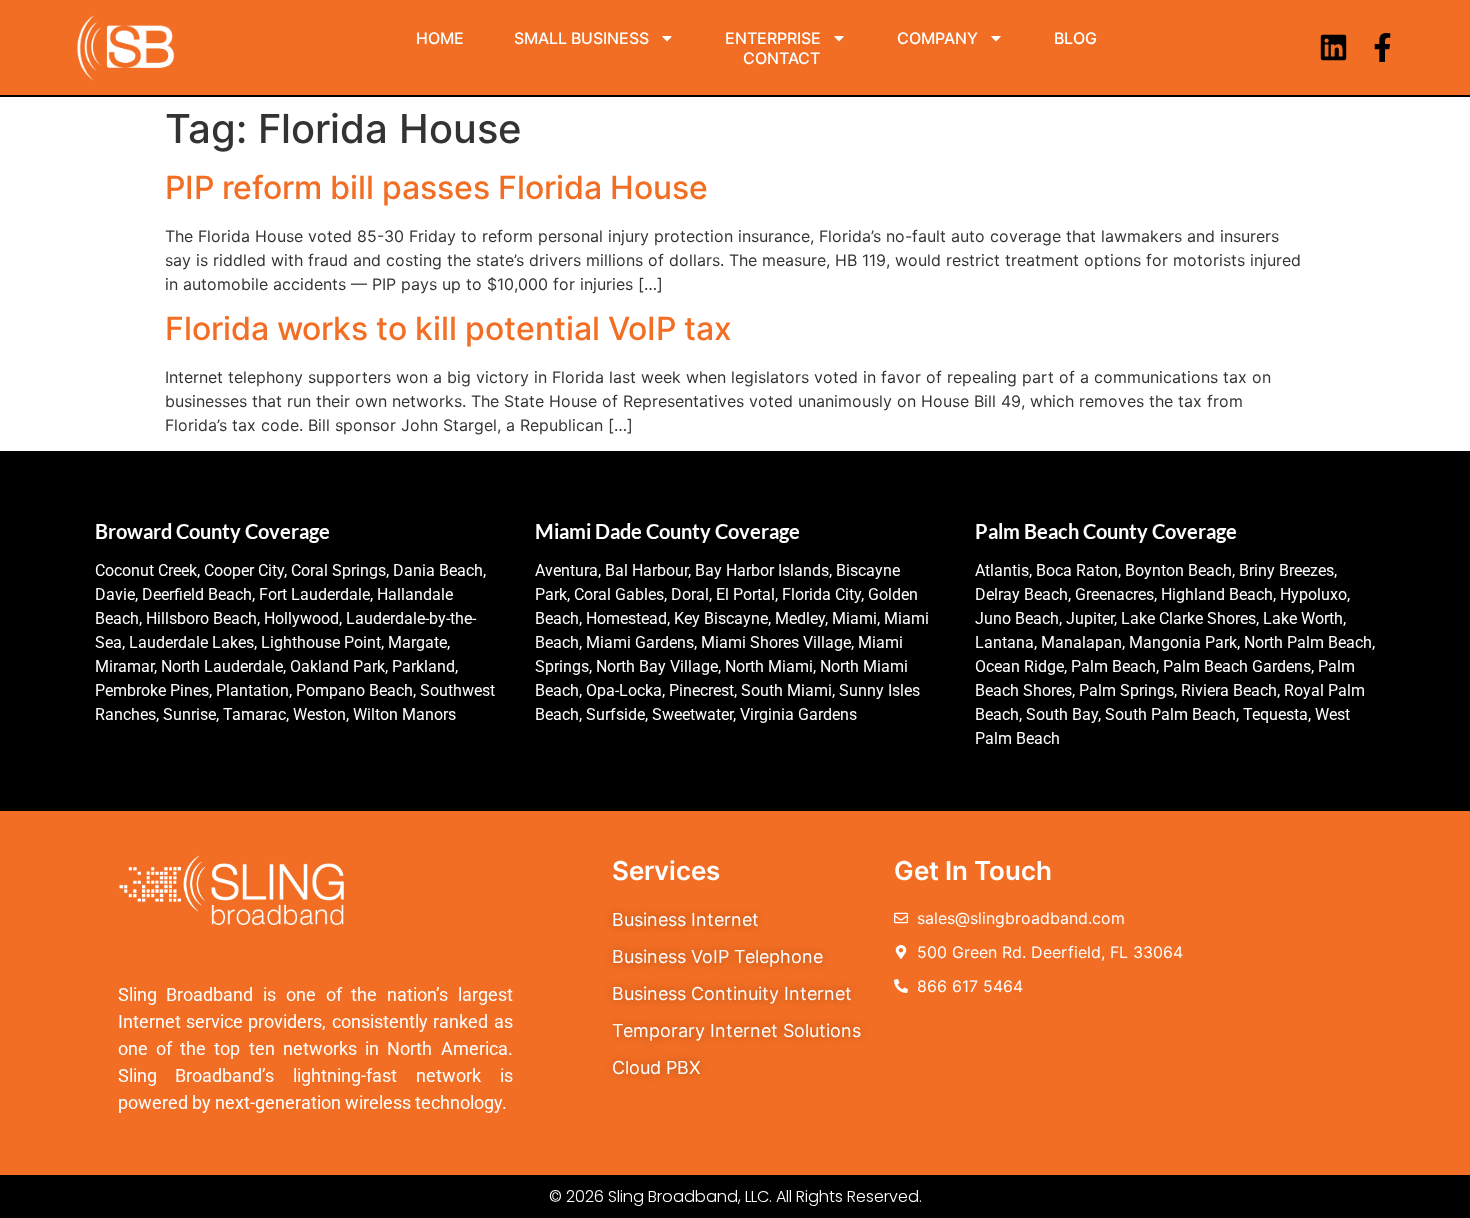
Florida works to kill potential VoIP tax (448, 328)
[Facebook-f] (1382, 47)
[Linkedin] (1333, 47)
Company (937, 38)
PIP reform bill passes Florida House (436, 187)
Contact (781, 58)
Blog (1075, 38)
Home (440, 38)
